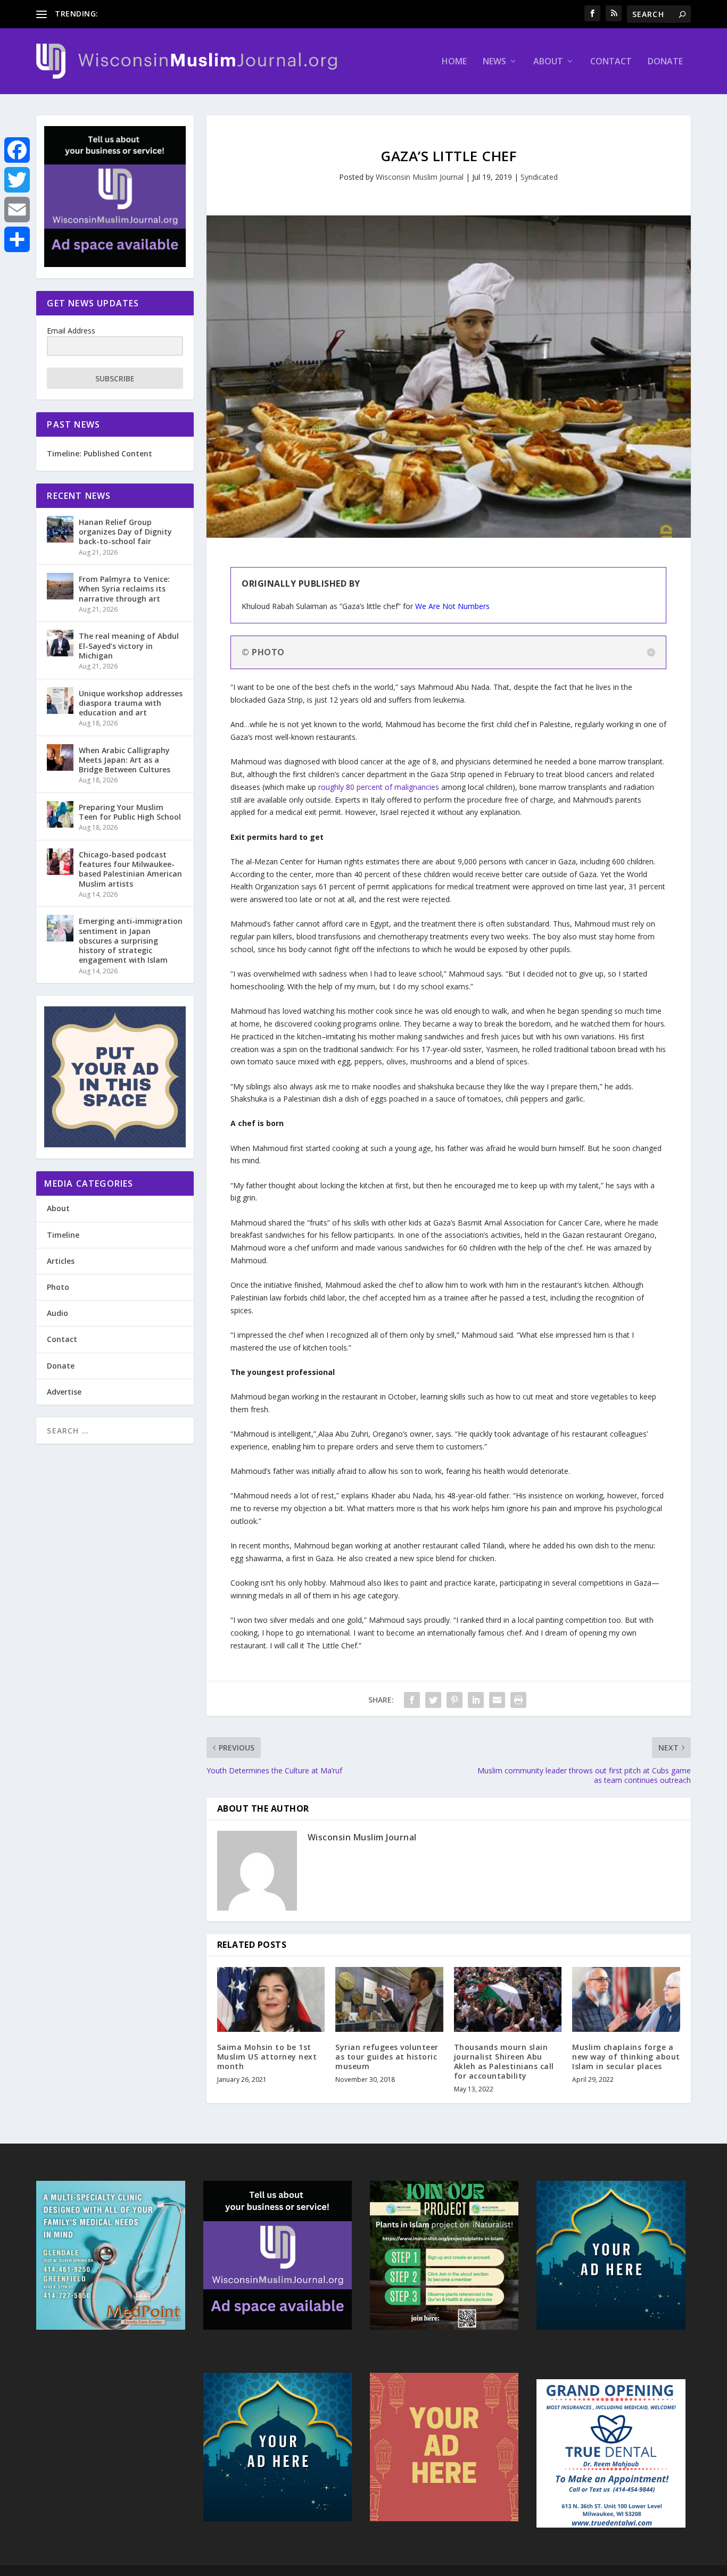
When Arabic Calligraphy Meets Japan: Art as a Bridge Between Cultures (125, 760)
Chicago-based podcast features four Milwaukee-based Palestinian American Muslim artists (130, 869)
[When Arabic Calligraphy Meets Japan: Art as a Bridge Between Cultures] (60, 757)
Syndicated (539, 177)
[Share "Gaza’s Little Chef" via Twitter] (433, 1700)
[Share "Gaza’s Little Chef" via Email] (497, 1700)
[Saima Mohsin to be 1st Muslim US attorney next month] (271, 1999)
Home (454, 62)
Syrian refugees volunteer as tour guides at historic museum (387, 2057)
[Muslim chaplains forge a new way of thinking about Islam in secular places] (626, 1999)
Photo (58, 1287)
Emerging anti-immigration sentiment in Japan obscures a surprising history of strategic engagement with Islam (131, 940)
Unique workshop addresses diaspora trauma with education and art (131, 703)
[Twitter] (17, 180)
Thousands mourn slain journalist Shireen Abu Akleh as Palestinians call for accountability (504, 2062)
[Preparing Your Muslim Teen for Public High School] (60, 814)
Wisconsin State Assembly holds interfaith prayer (185, 14)
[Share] (17, 239)
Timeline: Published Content (100, 453)
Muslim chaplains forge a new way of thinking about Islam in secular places (626, 2057)
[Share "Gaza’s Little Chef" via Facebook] (412, 1700)
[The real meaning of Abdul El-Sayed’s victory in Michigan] (60, 643)
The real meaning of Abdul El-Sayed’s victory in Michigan (129, 645)
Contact (611, 62)
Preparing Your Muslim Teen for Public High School (130, 812)
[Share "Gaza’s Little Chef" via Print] (518, 1700)
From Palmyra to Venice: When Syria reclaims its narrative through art (124, 589)
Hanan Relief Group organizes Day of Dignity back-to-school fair (125, 532)
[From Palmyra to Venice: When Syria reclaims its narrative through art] (60, 586)
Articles (61, 1261)
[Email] (17, 210)
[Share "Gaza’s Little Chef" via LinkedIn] (476, 1700)
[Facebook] (17, 150)
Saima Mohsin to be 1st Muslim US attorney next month (267, 2057)
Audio (57, 1313)
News (494, 62)
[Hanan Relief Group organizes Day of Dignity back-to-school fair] (60, 529)
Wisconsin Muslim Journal (420, 177)
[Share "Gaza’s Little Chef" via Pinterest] (455, 1700)
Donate (665, 62)
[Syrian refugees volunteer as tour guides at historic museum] (389, 1999)
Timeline (63, 1235)
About (548, 62)
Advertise (64, 1392)
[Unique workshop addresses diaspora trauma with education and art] (60, 701)
